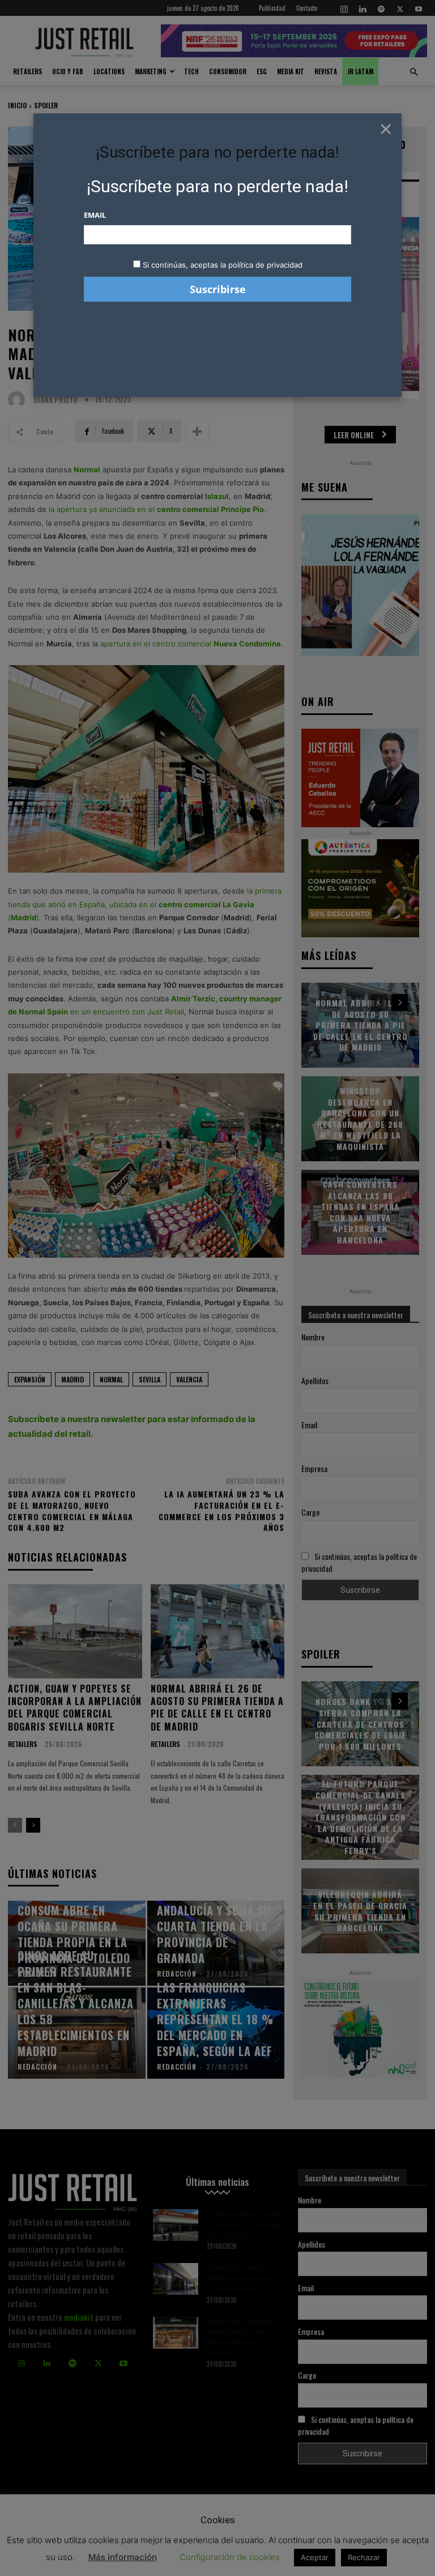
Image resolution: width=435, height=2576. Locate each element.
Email (95, 215)
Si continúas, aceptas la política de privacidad (223, 265)
